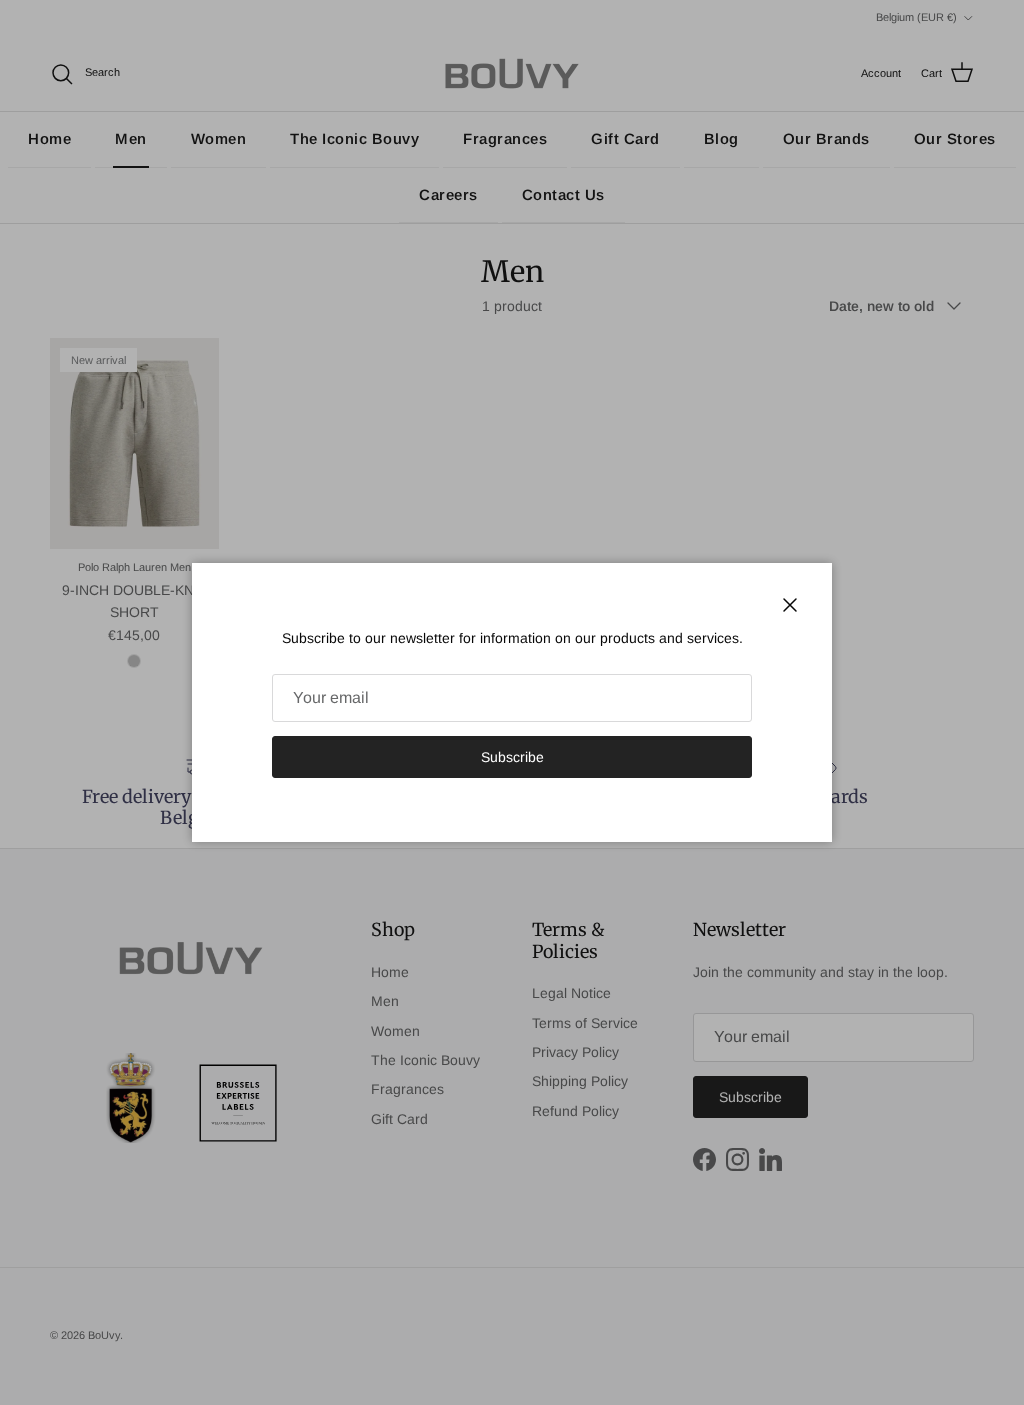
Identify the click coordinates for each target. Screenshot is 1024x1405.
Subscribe (512, 757)
